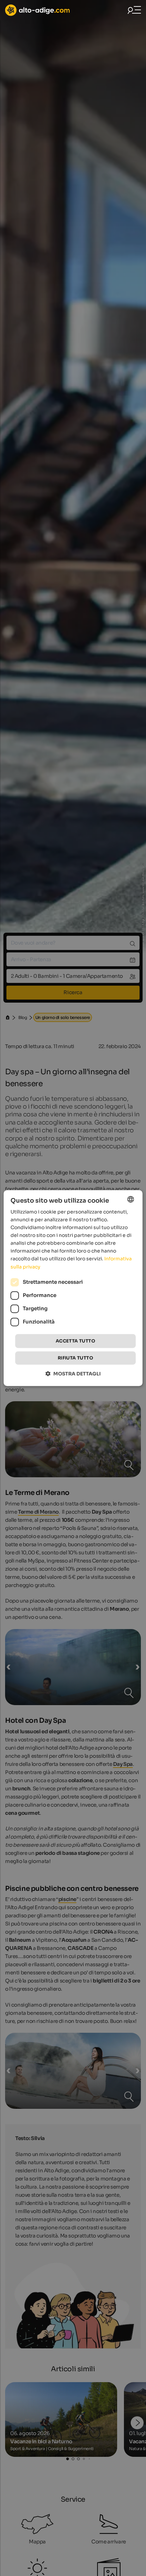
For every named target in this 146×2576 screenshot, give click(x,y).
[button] (73, 1374)
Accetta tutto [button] (75, 1341)
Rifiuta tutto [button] (75, 1358)
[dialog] (73, 1288)
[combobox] (130, 1199)
